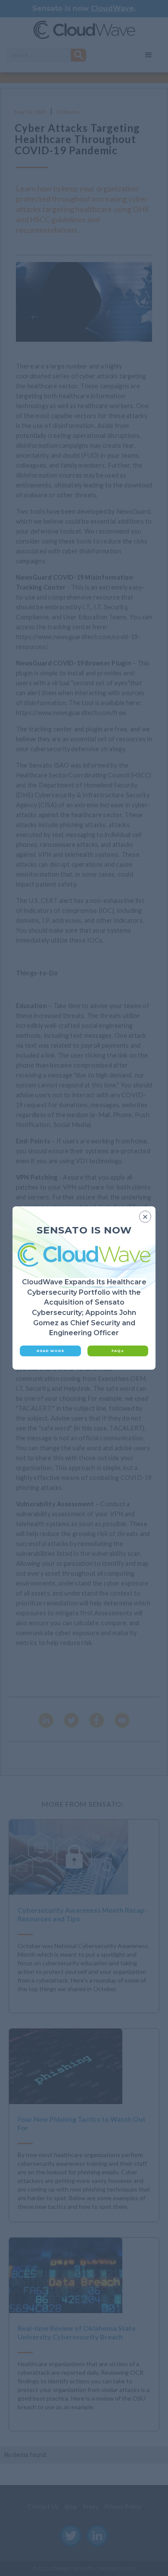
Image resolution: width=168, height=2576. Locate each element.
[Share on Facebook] (97, 1720)
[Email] (122, 1720)
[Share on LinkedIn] (46, 1720)
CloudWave (112, 8)
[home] (84, 31)
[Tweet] (71, 1720)
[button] (149, 55)
